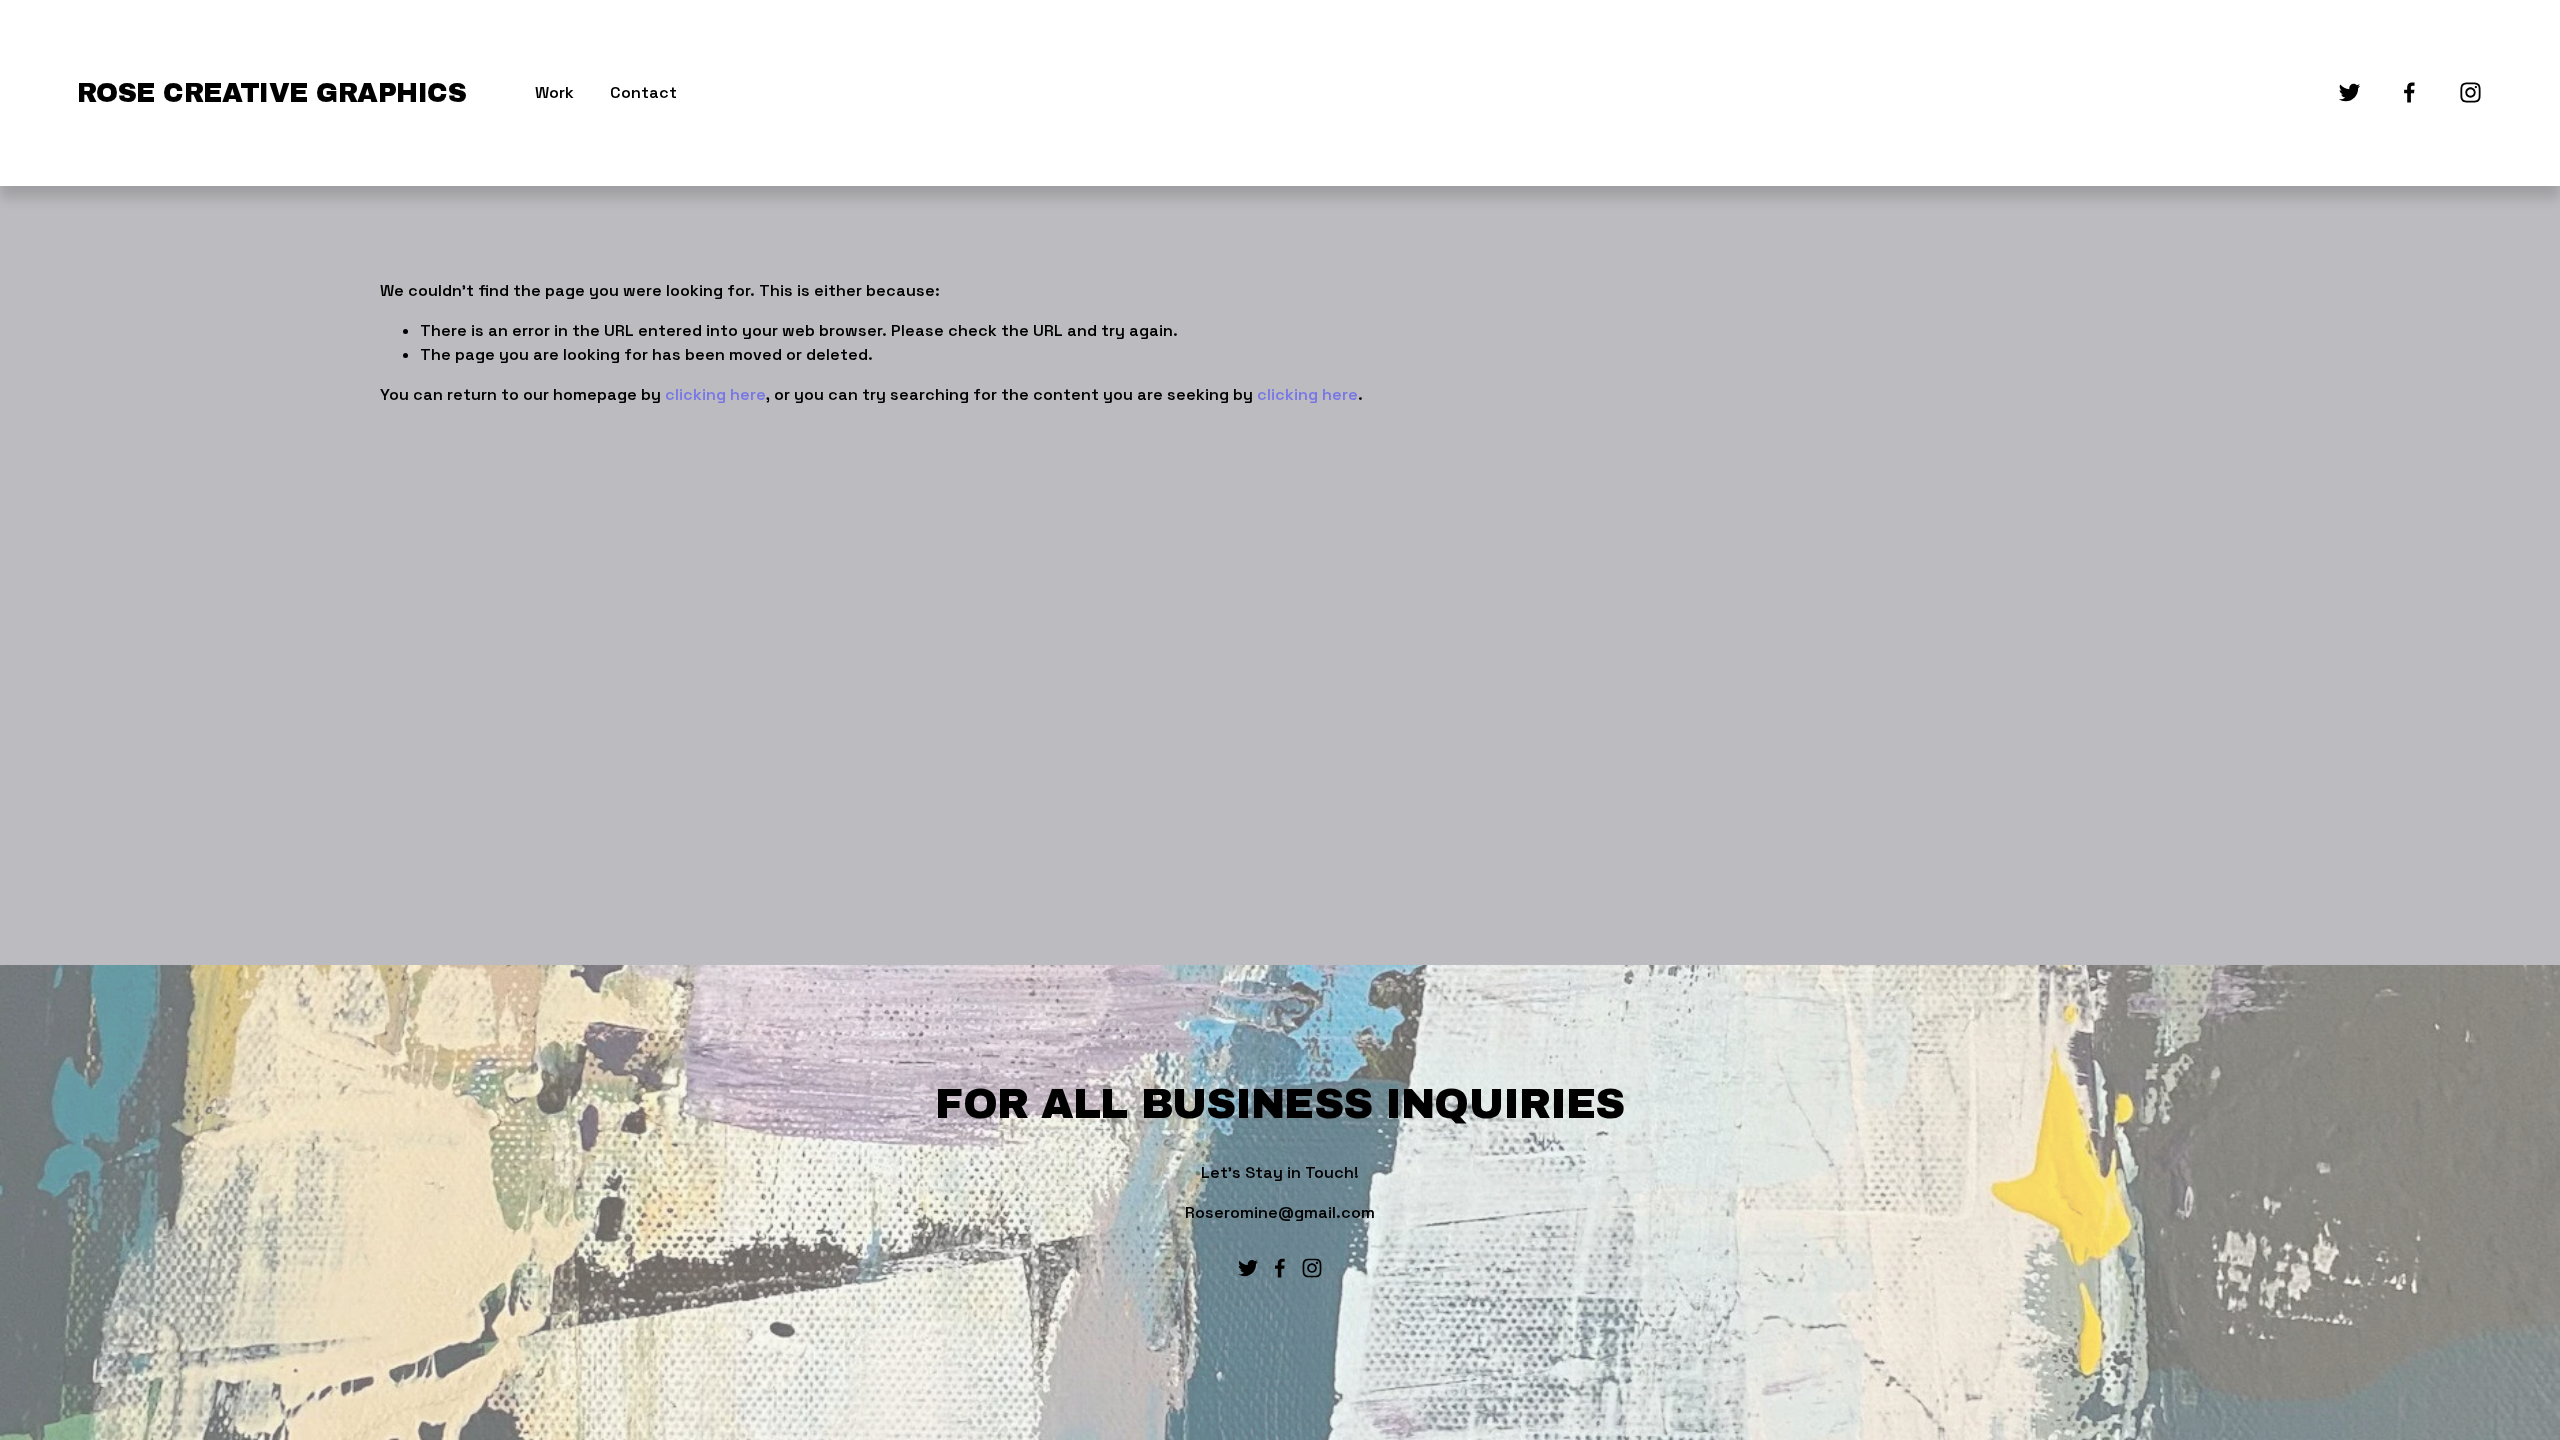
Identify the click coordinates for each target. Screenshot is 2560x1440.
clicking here (715, 394)
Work (554, 92)
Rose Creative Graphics (271, 93)
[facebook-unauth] (2409, 92)
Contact (643, 92)
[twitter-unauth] (2349, 92)
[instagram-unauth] (2470, 92)
